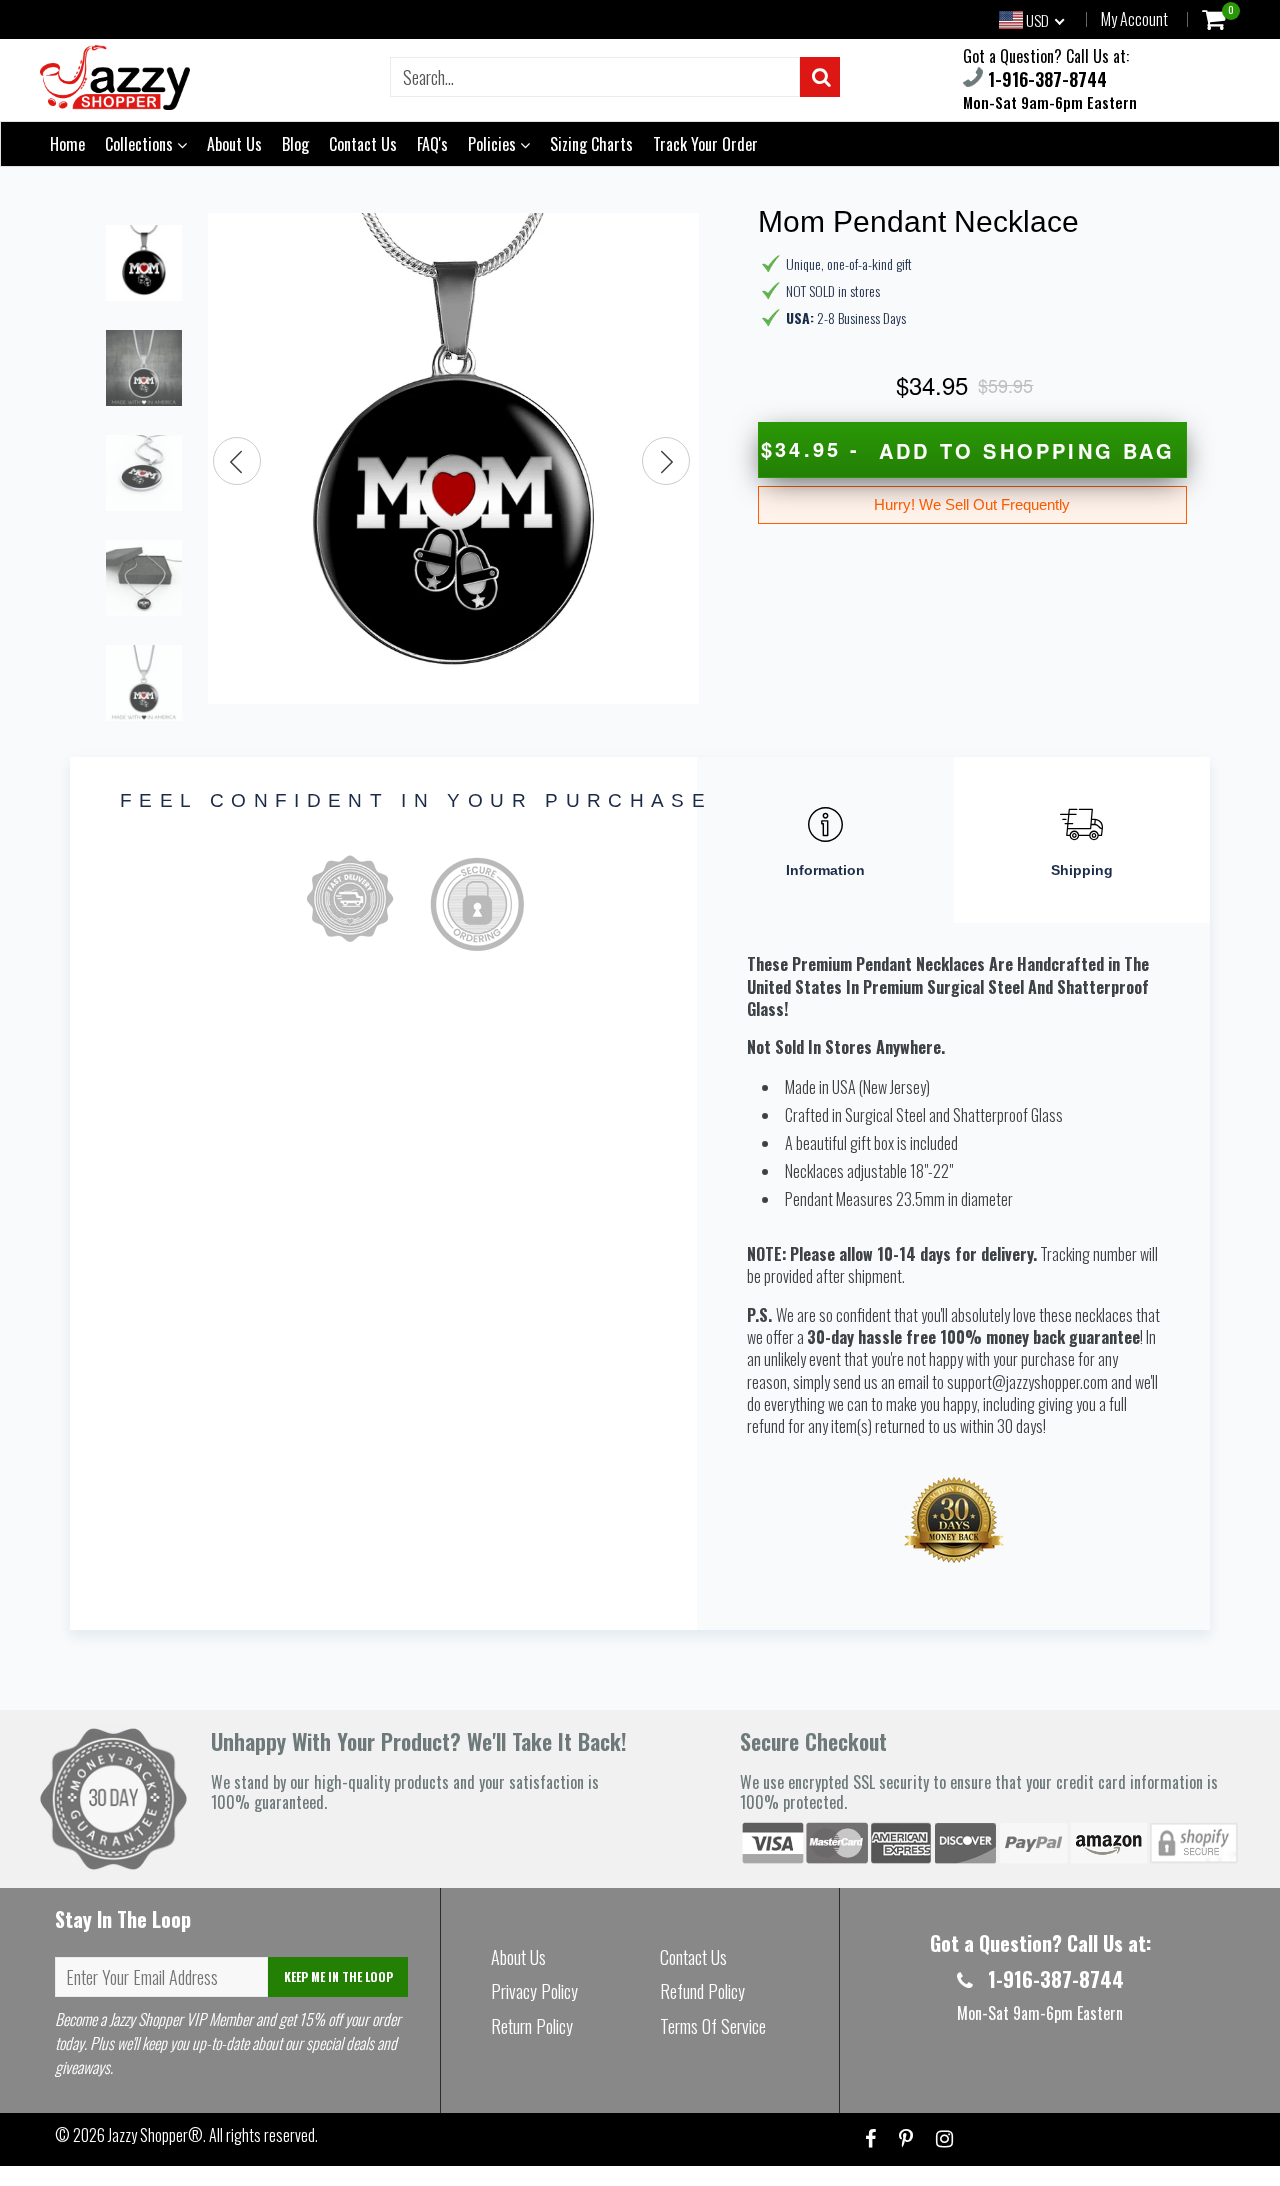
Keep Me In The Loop (338, 1976)
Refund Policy (702, 1991)
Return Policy (532, 2026)
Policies (494, 144)
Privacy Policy (534, 1991)
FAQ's (432, 144)
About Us (234, 144)
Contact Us (363, 144)
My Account (1134, 19)
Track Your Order (705, 144)
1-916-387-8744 (1045, 79)
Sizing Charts (591, 144)
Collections (141, 144)
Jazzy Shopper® (155, 2135)
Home (67, 144)
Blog (295, 144)
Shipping (1082, 870)
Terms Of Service (713, 2026)
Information (825, 870)
